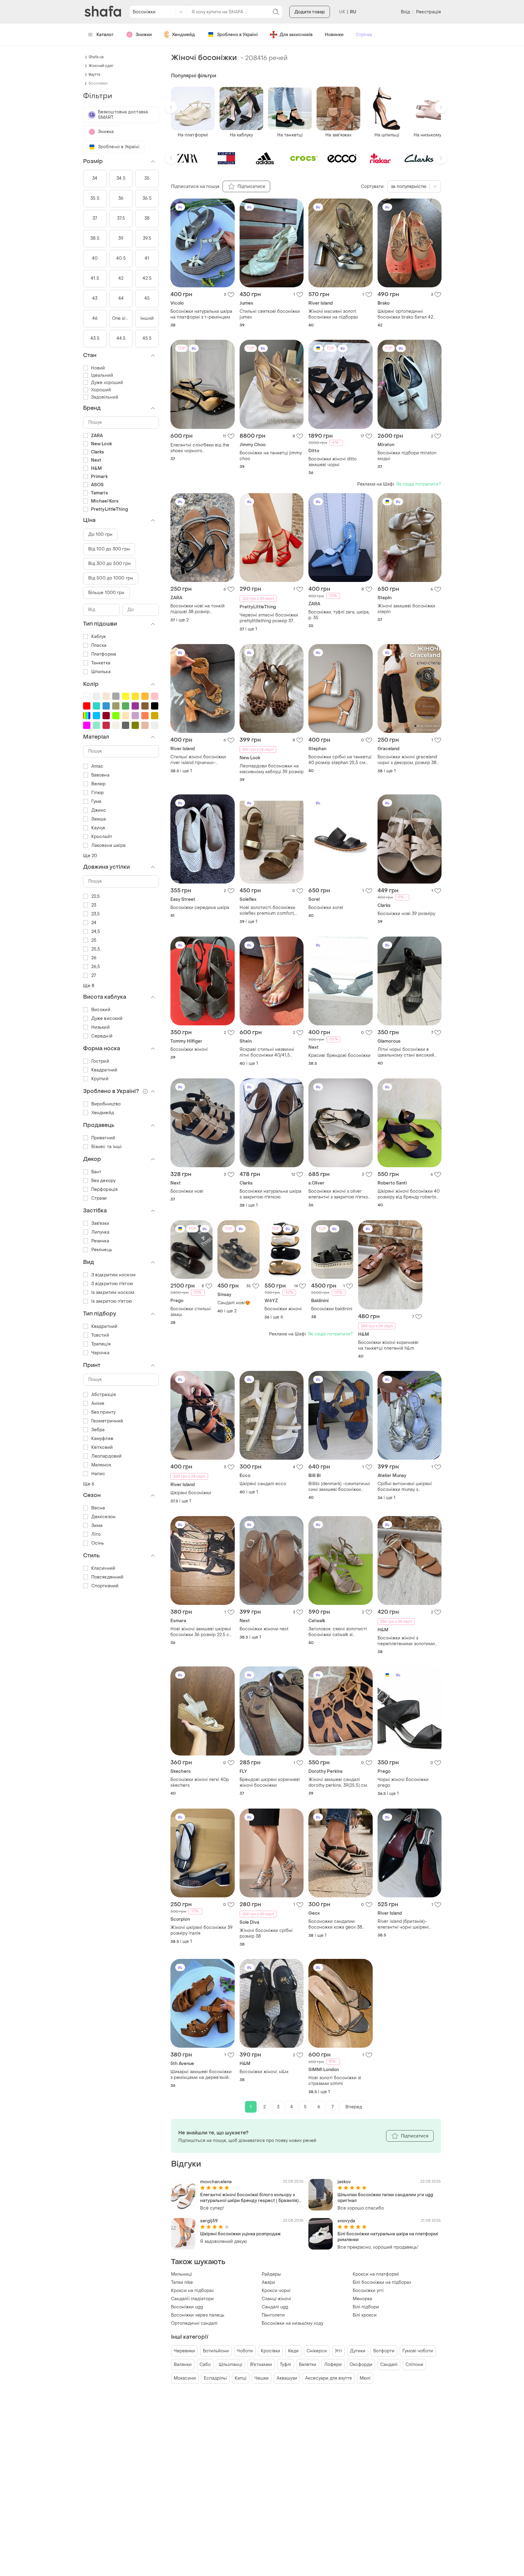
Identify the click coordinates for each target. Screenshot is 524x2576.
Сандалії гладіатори (192, 2299)
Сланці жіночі (276, 2299)
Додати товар (310, 12)
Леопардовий (106, 1456)
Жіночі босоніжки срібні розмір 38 (266, 1933)
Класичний (103, 1568)
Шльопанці (230, 2365)
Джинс (99, 810)
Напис (98, 1474)
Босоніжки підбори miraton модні (407, 456)
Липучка (100, 1232)
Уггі (338, 2351)
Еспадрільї (215, 2378)
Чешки (262, 2378)
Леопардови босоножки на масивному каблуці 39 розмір (272, 769)
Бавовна (100, 775)
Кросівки (270, 2351)
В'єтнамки (261, 2365)
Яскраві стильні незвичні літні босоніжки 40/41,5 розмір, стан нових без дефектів (267, 1052)
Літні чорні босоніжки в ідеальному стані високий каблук (406, 1052)
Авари (268, 2282)
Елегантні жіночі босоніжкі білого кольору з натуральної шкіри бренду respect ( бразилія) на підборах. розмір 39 (249, 2198)
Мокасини (185, 2378)
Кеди (293, 2351)
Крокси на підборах (192, 2291)
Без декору (103, 1181)
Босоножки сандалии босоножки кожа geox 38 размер (335, 1924)
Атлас (97, 766)
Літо (96, 1534)
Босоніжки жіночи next (264, 1629)
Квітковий (102, 1447)
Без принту (103, 1412)
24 (94, 923)
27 (94, 976)
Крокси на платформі (376, 2274)
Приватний (103, 1138)
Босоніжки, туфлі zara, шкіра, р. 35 (339, 615)
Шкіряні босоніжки (191, 1493)
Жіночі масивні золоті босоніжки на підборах (333, 314)
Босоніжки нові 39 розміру (406, 914)
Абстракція (104, 1395)
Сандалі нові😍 (234, 1303)
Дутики (358, 2351)
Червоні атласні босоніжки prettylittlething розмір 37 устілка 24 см (269, 618)
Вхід (405, 12)
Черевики (184, 2351)
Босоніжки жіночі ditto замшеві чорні (333, 462)
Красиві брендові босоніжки (339, 1056)
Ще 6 (89, 1484)
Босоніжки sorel (326, 908)
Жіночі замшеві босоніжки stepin (406, 609)
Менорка (362, 2299)
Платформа (104, 654)
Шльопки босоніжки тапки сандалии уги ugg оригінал (385, 2198)
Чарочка (100, 1353)
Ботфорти (384, 2351)
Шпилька (101, 672)
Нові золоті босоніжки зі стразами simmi (335, 2081)
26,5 (96, 967)
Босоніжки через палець (198, 2315)
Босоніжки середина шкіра (200, 908)
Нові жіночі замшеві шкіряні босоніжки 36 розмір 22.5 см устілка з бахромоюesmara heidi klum (202, 1632)
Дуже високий (107, 1019)
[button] (171, 107)
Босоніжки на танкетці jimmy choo (271, 456)
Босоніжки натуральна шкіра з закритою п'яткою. (270, 1194)
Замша (99, 819)
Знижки (144, 35)
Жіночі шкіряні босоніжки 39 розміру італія (202, 1930)
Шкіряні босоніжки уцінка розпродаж (240, 2234)
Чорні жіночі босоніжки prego (403, 1782)
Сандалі (389, 2365)
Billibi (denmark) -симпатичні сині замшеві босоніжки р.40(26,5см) (339, 1487)
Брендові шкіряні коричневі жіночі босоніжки (270, 1782)
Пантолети (273, 2315)
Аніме (98, 1403)
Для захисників (296, 35)
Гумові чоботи (418, 2351)
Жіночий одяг (101, 66)
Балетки (308, 2365)
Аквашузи (287, 2378)
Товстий (100, 1335)
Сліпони (414, 2365)
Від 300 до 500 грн (109, 564)
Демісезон (103, 1517)
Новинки (334, 35)
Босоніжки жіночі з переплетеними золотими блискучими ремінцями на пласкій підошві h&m (406, 1641)
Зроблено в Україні (237, 35)
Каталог (105, 35)
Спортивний (105, 1586)
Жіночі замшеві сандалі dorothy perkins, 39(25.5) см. (338, 1782)
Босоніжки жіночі (189, 1049)
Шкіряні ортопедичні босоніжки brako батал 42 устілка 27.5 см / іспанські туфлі (406, 314)
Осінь (98, 1543)
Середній (102, 1036)
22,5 (96, 896)
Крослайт (102, 837)
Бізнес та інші (106, 1147)
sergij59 (209, 2221)
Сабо (205, 2365)
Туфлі (286, 2365)
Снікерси (317, 2351)
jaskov (344, 2182)
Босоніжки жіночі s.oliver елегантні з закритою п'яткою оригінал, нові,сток (340, 1194)
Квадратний (104, 1070)
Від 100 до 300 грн (109, 549)
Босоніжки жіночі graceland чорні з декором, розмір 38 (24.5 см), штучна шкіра (407, 760)
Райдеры (271, 2274)
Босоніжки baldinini (332, 1309)
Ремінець (102, 1250)
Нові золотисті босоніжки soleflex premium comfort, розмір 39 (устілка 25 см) (267, 910)
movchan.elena (216, 2182)
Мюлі (365, 2378)
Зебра (98, 1430)
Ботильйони (216, 2351)
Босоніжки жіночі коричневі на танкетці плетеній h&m (388, 1345)
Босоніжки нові (187, 1191)
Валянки (183, 2365)
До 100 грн (100, 535)
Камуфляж (102, 1439)
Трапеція (101, 1344)
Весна (98, 1508)
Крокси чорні (276, 2291)
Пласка (99, 645)
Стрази (99, 1198)
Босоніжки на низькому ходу (292, 2323)
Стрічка (364, 35)
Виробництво (106, 1104)
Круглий (100, 1079)
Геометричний (107, 1421)
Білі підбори (366, 2307)
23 (94, 905)
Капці (241, 2378)
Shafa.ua (96, 57)
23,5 (96, 914)
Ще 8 (89, 986)
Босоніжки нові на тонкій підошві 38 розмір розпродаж (198, 609)
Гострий (100, 1061)
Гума (96, 802)
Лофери (333, 2365)
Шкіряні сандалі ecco (263, 1484)
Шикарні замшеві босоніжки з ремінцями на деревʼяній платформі (201, 2075)
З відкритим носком (113, 1275)
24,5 (96, 932)
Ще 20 (90, 856)
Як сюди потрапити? (419, 484)
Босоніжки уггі (368, 2291)
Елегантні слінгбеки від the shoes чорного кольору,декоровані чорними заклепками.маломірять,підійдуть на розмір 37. (203, 448)
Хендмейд (183, 35)
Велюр (99, 784)
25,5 (96, 949)
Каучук (98, 828)
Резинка (100, 1241)
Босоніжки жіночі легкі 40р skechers (200, 1782)
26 (94, 958)
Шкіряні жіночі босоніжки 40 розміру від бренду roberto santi (409, 1194)
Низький (101, 1027)
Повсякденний (107, 1577)
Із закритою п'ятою (112, 1301)
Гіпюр (98, 793)
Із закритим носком (113, 1293)
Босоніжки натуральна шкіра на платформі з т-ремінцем (201, 314)
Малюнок (101, 1465)
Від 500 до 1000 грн (111, 578)
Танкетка (101, 663)
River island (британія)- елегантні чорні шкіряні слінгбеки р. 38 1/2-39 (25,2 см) (406, 1924)
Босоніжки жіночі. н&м (264, 2072)
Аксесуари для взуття (328, 2378)
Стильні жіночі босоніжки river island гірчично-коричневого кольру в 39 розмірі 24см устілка (198, 760)
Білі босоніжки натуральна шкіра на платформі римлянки (388, 2237)
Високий (101, 1010)
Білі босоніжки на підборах (382, 2282)
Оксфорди (361, 2365)
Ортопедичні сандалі (194, 2323)
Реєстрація (428, 12)
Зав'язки (100, 1223)
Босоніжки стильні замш (191, 1312)
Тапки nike (182, 2282)
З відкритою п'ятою (112, 1284)
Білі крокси (365, 2315)
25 (94, 940)
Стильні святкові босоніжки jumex (270, 314)
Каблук (99, 637)
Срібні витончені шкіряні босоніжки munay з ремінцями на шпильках (405, 1487)
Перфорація (104, 1189)
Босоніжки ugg (187, 2307)
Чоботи (245, 2351)
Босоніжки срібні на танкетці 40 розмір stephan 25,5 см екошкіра (340, 760)
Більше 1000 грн (106, 593)
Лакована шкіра (108, 845)
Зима (97, 1526)
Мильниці (181, 2274)
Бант (96, 1172)
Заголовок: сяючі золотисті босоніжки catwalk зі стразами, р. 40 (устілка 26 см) (338, 1632)
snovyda (346, 2221)
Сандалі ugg (275, 2307)
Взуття (94, 75)
